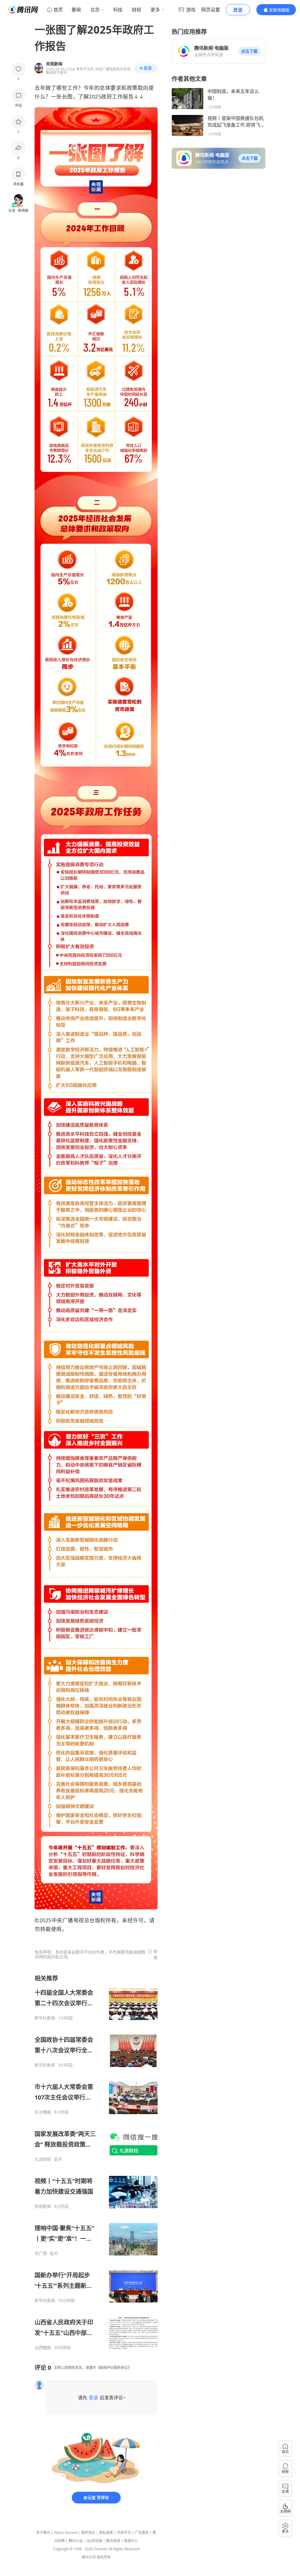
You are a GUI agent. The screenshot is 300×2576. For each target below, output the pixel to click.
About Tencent (66, 2533)
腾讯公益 (76, 2541)
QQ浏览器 (94, 2541)
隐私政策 (106, 2533)
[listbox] (96, 2162)
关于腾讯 (43, 2533)
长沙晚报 (43, 2112)
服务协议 (88, 2533)
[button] (249, 51)
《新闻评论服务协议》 (114, 2368)
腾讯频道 (113, 2541)
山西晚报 (43, 2348)
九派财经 (43, 2159)
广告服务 (142, 2533)
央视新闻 (43, 2206)
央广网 (41, 2253)
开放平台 (124, 2533)
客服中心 (131, 2541)
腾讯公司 (89, 2557)
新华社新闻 (45, 2018)
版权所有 (104, 2557)
